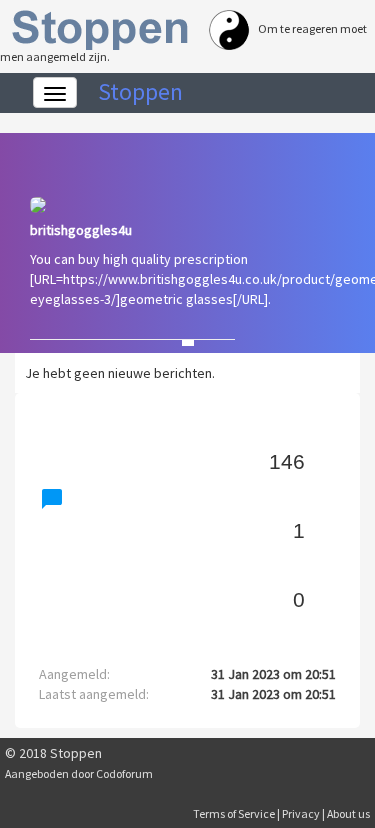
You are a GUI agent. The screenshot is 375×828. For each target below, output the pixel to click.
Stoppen (140, 91)
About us (348, 813)
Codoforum (124, 773)
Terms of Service (234, 813)
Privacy (301, 813)
